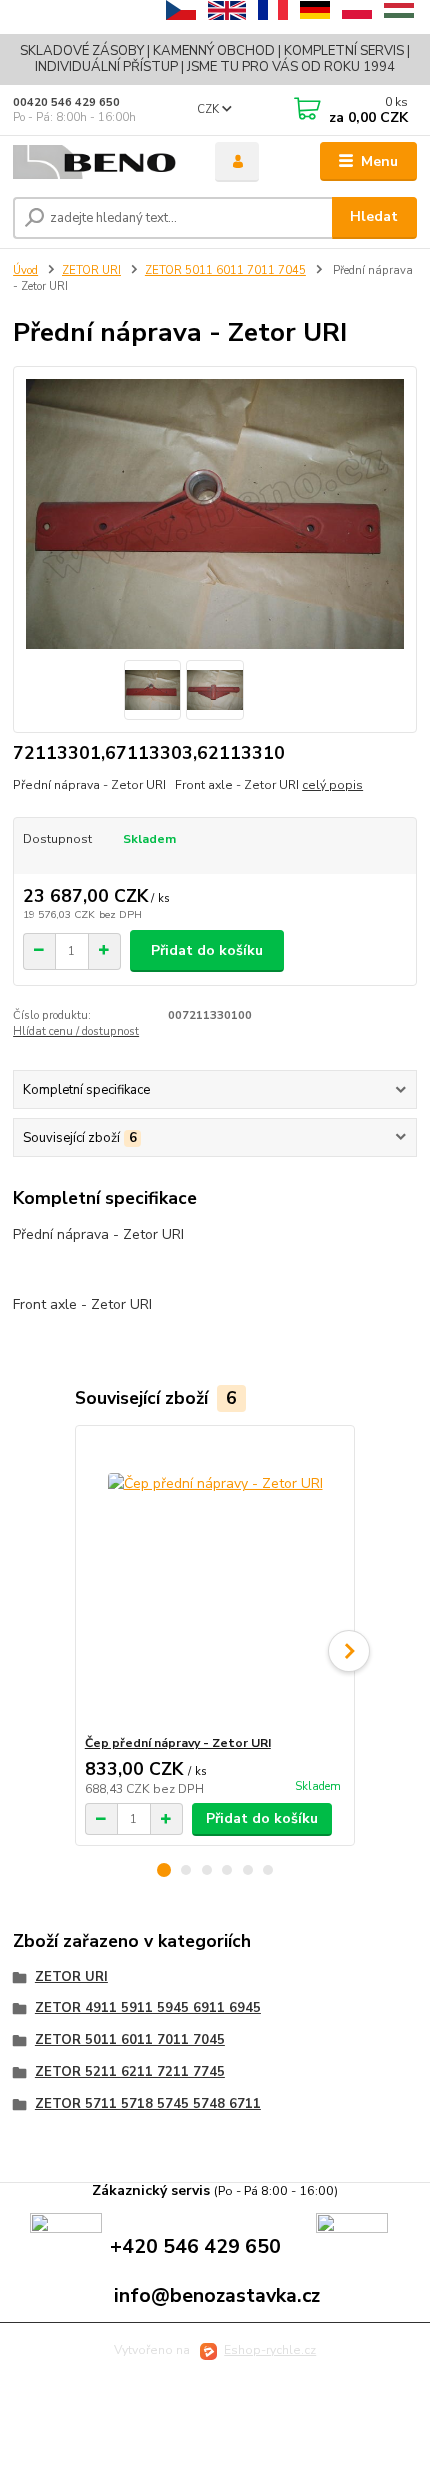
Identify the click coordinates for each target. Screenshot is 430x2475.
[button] (164, 1870)
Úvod (25, 270)
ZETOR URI (91, 270)
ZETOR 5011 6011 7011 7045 (225, 270)
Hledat (374, 216)
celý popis (332, 785)
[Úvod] (97, 162)
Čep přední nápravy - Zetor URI (178, 1743)
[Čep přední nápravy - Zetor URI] (215, 1580)
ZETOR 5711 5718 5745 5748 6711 (148, 2104)
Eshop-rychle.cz (270, 2350)
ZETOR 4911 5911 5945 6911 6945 (148, 2008)
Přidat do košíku (207, 950)
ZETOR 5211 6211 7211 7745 (130, 2072)
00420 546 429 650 (66, 102)
